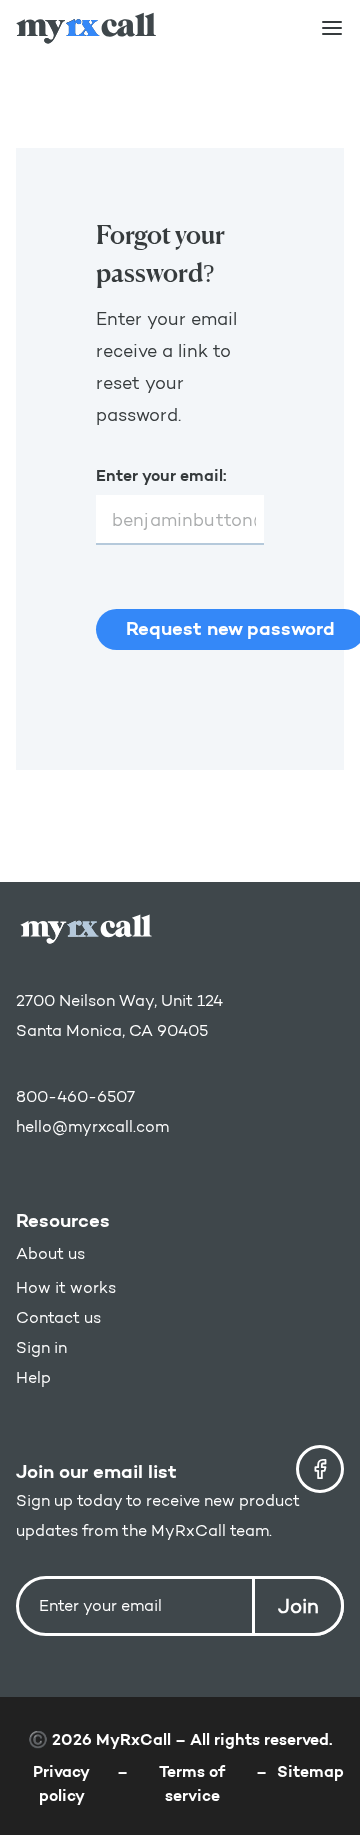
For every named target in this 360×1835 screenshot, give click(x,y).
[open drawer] (332, 28)
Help (33, 1377)
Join (298, 1606)
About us (50, 1253)
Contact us (58, 1317)
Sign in (41, 1347)
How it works (66, 1287)
